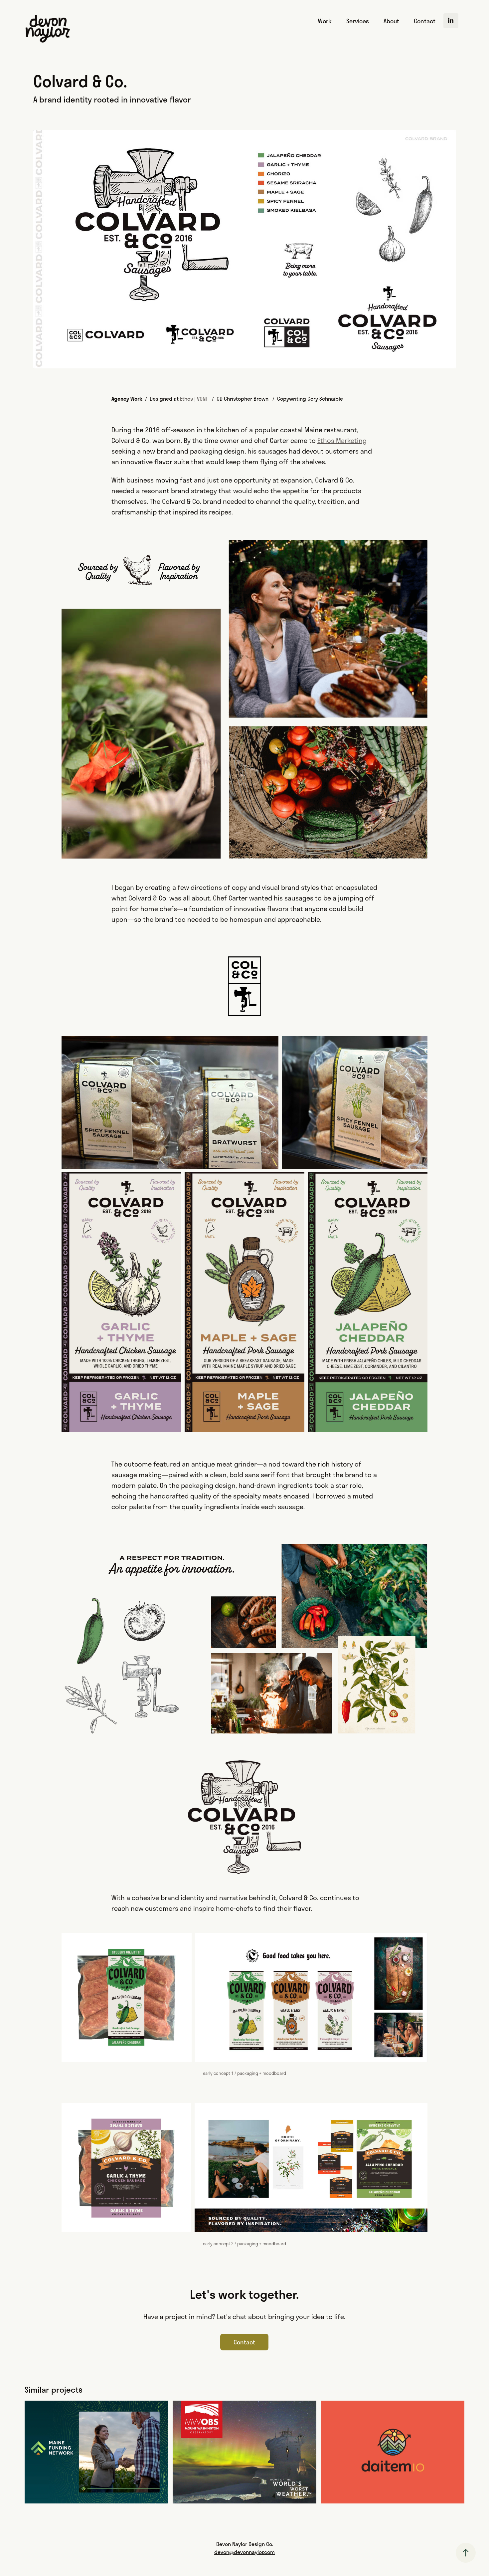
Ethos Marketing (342, 440)
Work (325, 21)
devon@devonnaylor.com (244, 2552)
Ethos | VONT (194, 398)
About (391, 21)
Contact (425, 21)
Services (358, 21)
